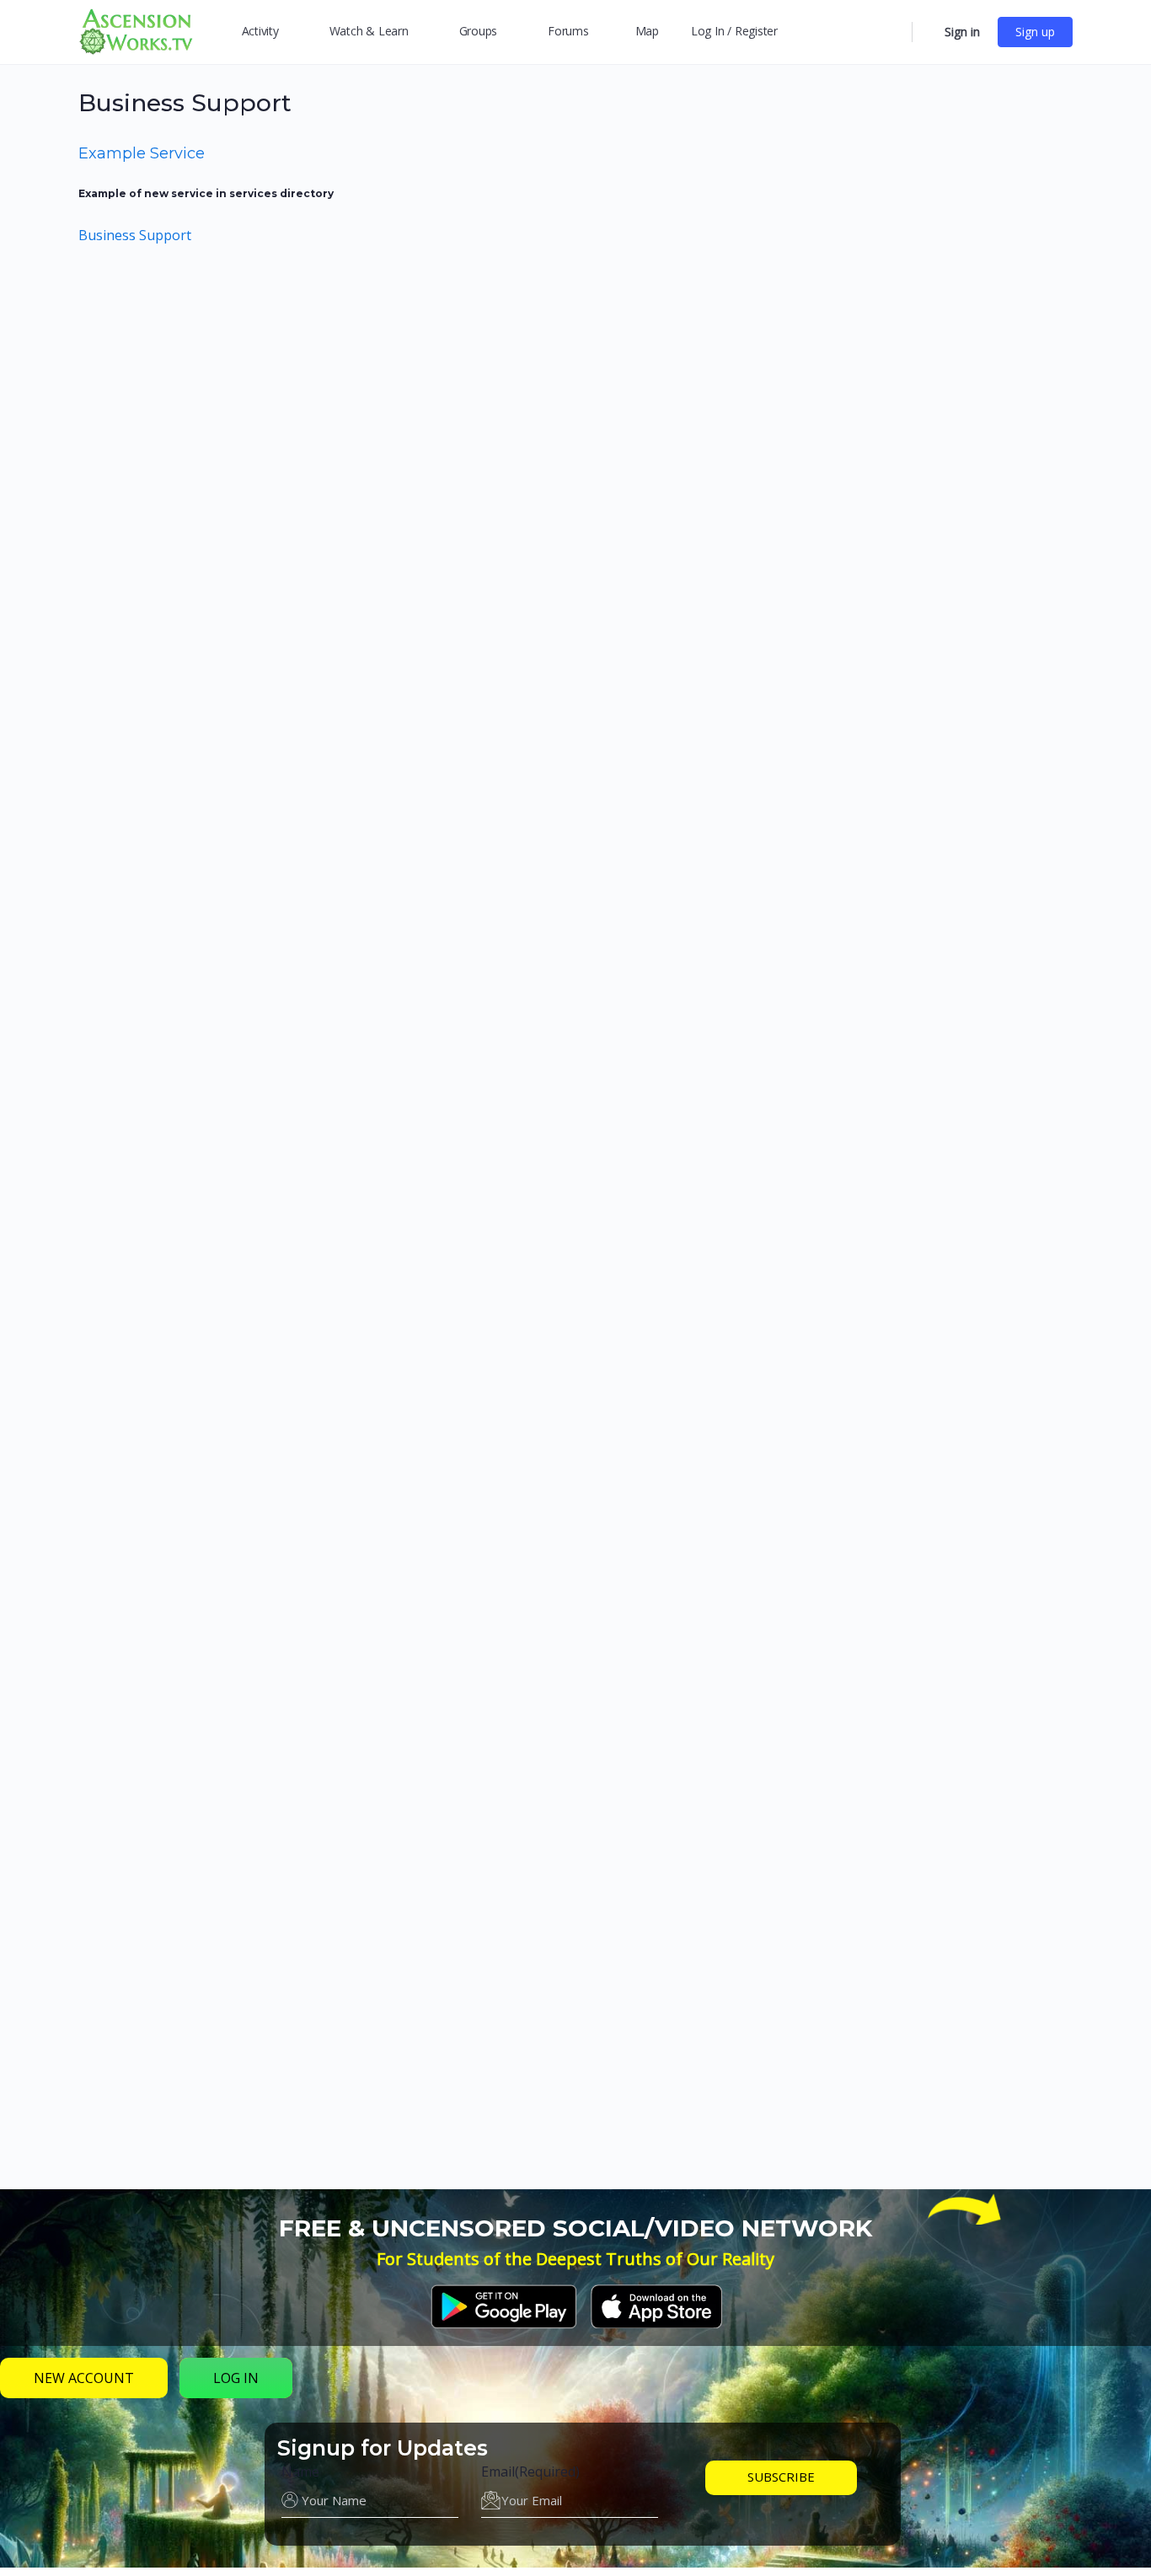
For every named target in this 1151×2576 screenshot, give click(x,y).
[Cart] (927, 32)
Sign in (962, 32)
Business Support (135, 235)
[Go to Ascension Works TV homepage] (136, 30)
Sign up (1035, 32)
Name (300, 2472)
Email (530, 2472)
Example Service (142, 153)
